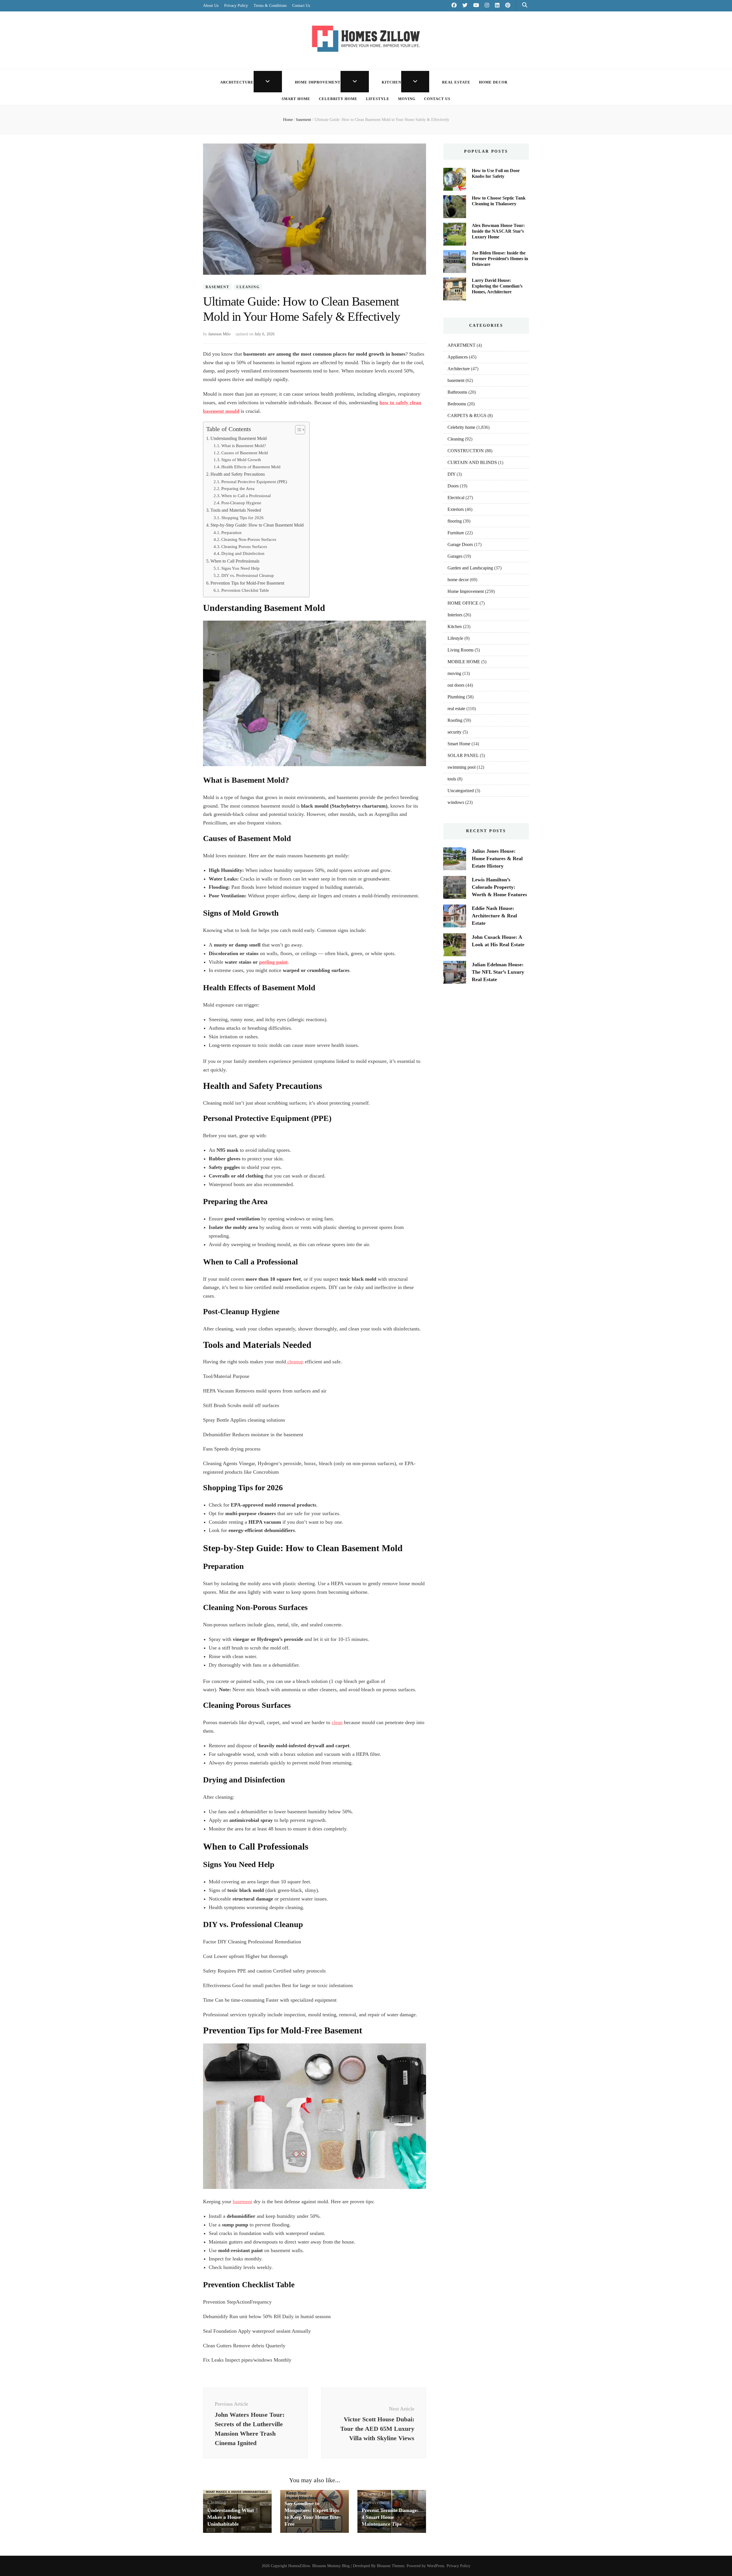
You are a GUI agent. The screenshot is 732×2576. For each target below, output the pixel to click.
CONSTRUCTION (466, 451)
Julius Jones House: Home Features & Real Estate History (497, 858)
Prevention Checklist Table (245, 590)
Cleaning (248, 287)
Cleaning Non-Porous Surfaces (249, 539)
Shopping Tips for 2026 (242, 518)
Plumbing (456, 697)
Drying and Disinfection (243, 553)
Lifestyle (378, 99)
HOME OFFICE (463, 603)
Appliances (458, 357)
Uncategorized (461, 791)
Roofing (455, 720)
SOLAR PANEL (463, 755)
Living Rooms (461, 650)
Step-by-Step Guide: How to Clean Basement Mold (257, 525)
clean (337, 1722)
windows (456, 802)
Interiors (455, 615)
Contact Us (301, 6)
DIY (451, 474)
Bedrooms (457, 404)
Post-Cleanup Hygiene (241, 503)
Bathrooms (457, 392)
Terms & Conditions (270, 6)
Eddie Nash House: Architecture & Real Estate (494, 916)
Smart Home (296, 99)
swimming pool (462, 767)
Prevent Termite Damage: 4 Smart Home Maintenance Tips (390, 2517)
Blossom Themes (391, 2566)
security (454, 732)
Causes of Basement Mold (245, 453)
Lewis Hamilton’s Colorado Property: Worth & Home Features (499, 887)
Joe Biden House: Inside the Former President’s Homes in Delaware (500, 259)
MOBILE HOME (464, 662)
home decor (493, 82)
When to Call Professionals (235, 561)
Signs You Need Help (240, 568)
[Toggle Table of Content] (297, 430)
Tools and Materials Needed (236, 510)
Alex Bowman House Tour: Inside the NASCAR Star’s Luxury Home (498, 231)
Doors (453, 486)
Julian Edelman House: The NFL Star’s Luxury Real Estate (498, 972)
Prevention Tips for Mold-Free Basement (247, 583)
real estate (456, 82)
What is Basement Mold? (244, 446)
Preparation (231, 533)
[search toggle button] (525, 5)
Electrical (456, 498)
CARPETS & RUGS (467, 416)
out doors (456, 685)
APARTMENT (462, 345)
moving (407, 99)
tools (452, 779)
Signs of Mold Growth (241, 460)
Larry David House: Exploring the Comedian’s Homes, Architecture (497, 286)
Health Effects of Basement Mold (251, 467)
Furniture (456, 533)
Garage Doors (460, 544)
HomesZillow (299, 2566)
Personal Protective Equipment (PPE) (254, 482)
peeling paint (273, 962)
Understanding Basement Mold (239, 439)
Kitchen (391, 82)
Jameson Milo (219, 334)
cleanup (295, 1362)
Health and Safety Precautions (238, 474)
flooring (455, 521)
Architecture (237, 82)
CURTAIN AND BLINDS (472, 462)
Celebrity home (338, 99)
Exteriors (456, 509)
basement (217, 287)
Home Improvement (318, 82)
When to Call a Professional (246, 496)
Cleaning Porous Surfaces (244, 547)
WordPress (435, 2566)
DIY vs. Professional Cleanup (248, 575)
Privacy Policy (236, 6)
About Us (211, 6)
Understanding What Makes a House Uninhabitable (231, 2517)
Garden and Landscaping (470, 568)
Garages (455, 556)
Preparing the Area (238, 489)
